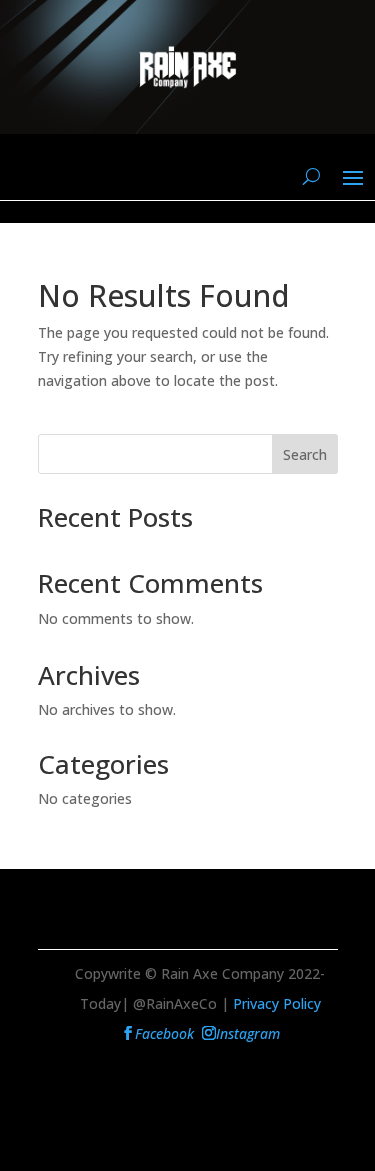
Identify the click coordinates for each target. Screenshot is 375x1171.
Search (305, 454)
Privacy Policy (277, 1003)
